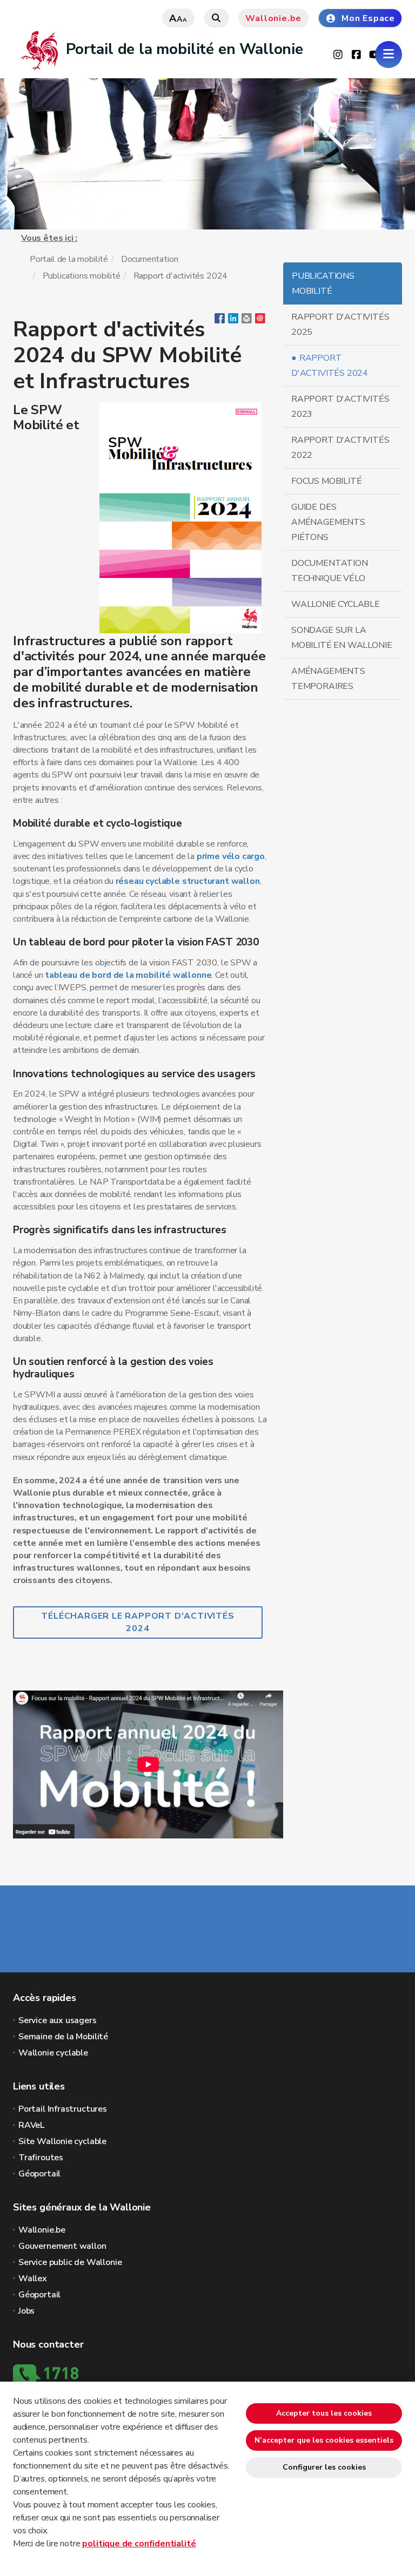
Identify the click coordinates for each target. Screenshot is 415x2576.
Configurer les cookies (324, 2467)
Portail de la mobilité (69, 259)
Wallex (33, 2278)
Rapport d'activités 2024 (330, 366)
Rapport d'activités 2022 (340, 448)
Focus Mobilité (326, 481)
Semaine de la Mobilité (63, 2037)
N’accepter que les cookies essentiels (324, 2440)
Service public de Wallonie (70, 2262)
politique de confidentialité (139, 2544)
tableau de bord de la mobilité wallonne (128, 975)
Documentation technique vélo (330, 571)
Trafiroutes (41, 2158)
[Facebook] (220, 321)
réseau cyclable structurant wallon (188, 881)
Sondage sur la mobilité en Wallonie (342, 638)
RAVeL (31, 2125)
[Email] (260, 321)
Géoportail (39, 2174)
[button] (247, 321)
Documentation (150, 259)
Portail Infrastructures (63, 2109)
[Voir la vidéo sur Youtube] (148, 1764)
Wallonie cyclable (336, 604)
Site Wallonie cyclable (62, 2141)
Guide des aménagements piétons (328, 522)
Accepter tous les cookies (324, 2413)
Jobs (26, 2311)
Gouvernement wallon (62, 2246)
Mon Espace (368, 18)
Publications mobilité (82, 276)
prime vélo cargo (231, 856)
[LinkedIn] (233, 321)
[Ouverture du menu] (389, 55)
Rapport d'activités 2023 (340, 407)
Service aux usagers (58, 2020)
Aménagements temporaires (328, 679)
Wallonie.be (273, 18)
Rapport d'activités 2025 (340, 324)
